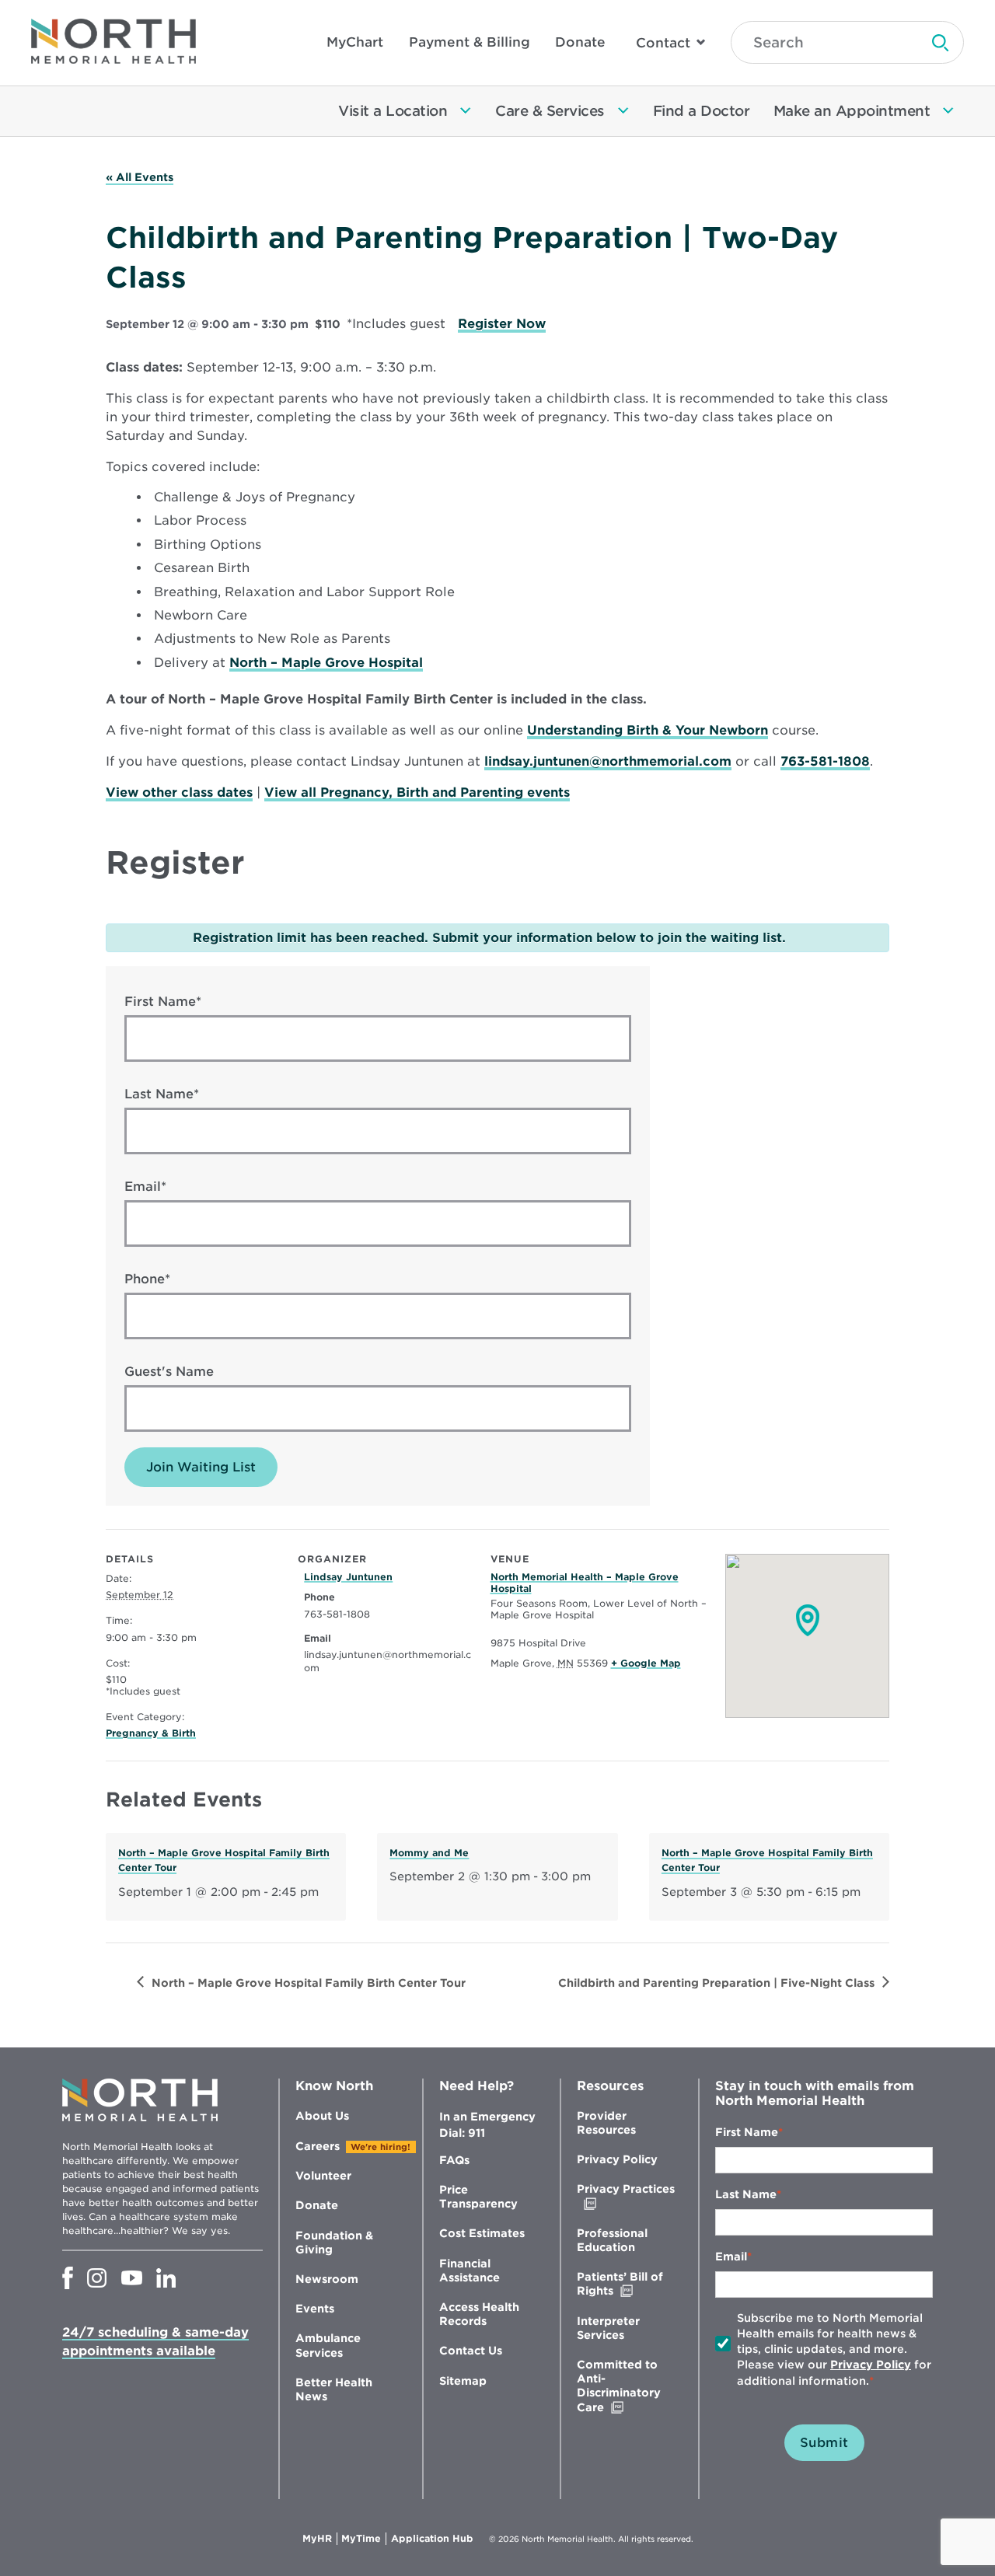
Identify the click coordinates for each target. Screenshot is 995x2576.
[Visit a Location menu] (466, 111)
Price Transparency (478, 2197)
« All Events (140, 177)
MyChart (355, 42)
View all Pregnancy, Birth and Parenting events (417, 792)
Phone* (147, 1279)
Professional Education (612, 2240)
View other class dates (179, 792)
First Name (747, 2132)
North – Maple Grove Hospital (326, 663)
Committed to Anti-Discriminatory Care (623, 2386)
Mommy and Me (429, 1853)
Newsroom (327, 2279)
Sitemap (463, 2381)
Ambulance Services (328, 2345)
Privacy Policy (617, 2159)
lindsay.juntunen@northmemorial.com (608, 761)
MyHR (320, 2539)
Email (731, 2257)
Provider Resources (606, 2123)
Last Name (746, 2194)
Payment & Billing (470, 42)
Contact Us (471, 2351)
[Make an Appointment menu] (948, 111)
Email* (145, 1187)
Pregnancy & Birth (151, 1733)
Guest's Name (169, 1372)
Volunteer (323, 2176)
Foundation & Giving (334, 2243)
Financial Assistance (470, 2271)
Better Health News (334, 2389)
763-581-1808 (825, 761)
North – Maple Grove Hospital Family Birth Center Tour (309, 1983)
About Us (322, 2116)
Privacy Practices (626, 2196)
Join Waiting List (201, 1467)
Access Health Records (479, 2314)
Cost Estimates (482, 2233)
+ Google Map (646, 1663)
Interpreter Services (608, 2328)
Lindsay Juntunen (348, 1577)
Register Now (502, 324)
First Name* (163, 1002)
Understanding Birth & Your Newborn (648, 730)
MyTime (364, 2539)
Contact (663, 43)
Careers (318, 2146)
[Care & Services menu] (623, 111)
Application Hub (432, 2539)
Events (315, 2309)
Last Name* (162, 1094)
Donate (580, 42)
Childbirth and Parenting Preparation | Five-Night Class (716, 1983)
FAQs (454, 2160)
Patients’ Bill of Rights (628, 2284)
